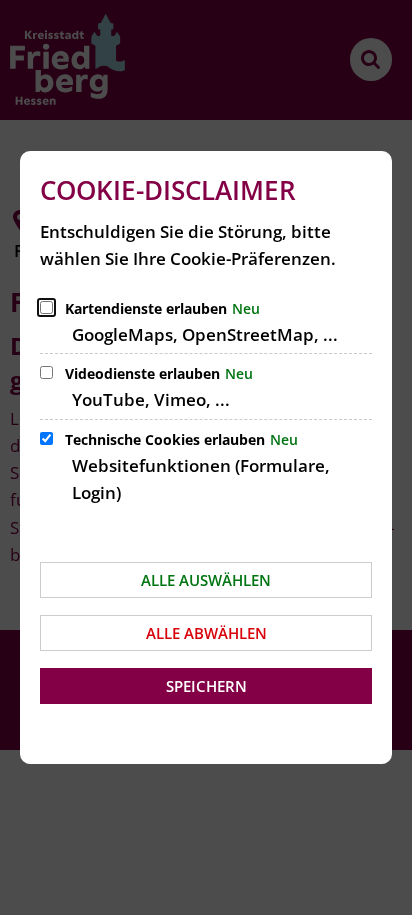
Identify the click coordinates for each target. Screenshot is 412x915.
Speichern (206, 686)
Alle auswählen (206, 580)
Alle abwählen (206, 633)
